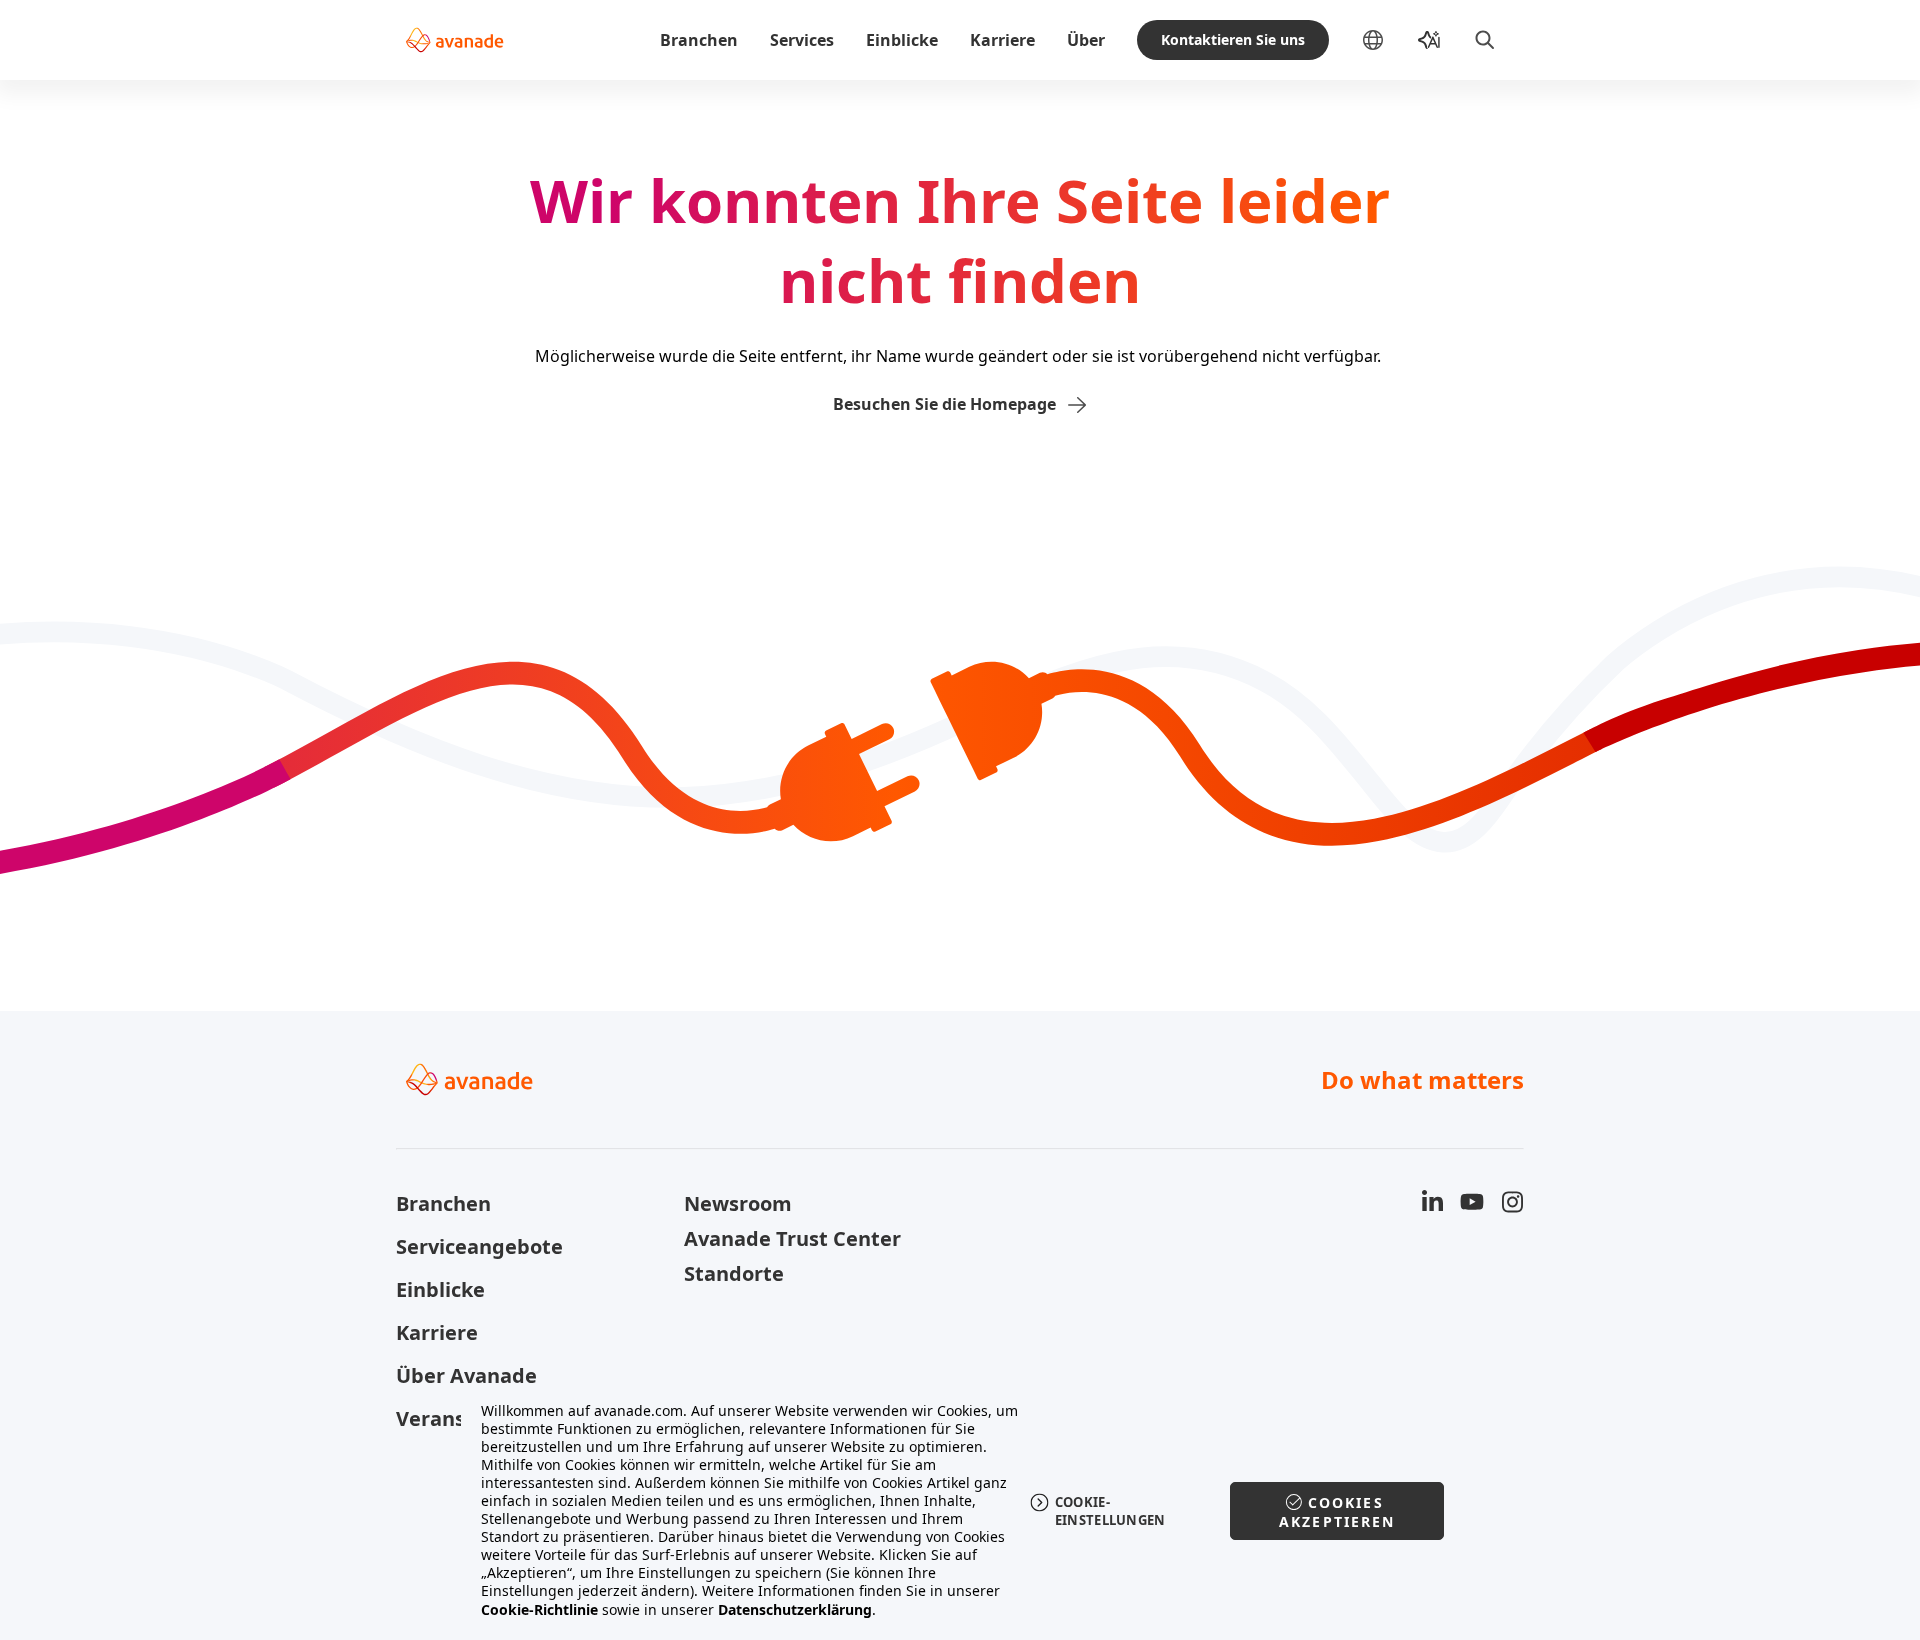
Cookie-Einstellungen (1110, 1511)
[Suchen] (1485, 40)
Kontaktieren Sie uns (1233, 39)
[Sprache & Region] (1389, 40)
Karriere (1002, 40)
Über (1086, 40)
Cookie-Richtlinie (539, 1609)
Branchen (699, 40)
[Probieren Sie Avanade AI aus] (1429, 40)
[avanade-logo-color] (454, 40)
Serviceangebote (479, 1246)
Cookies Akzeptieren (1337, 1512)
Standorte (734, 1273)
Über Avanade (466, 1375)
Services (802, 40)
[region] (960, 1510)
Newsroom (738, 1203)
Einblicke (902, 40)
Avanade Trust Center (792, 1238)
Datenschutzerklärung (795, 1609)
